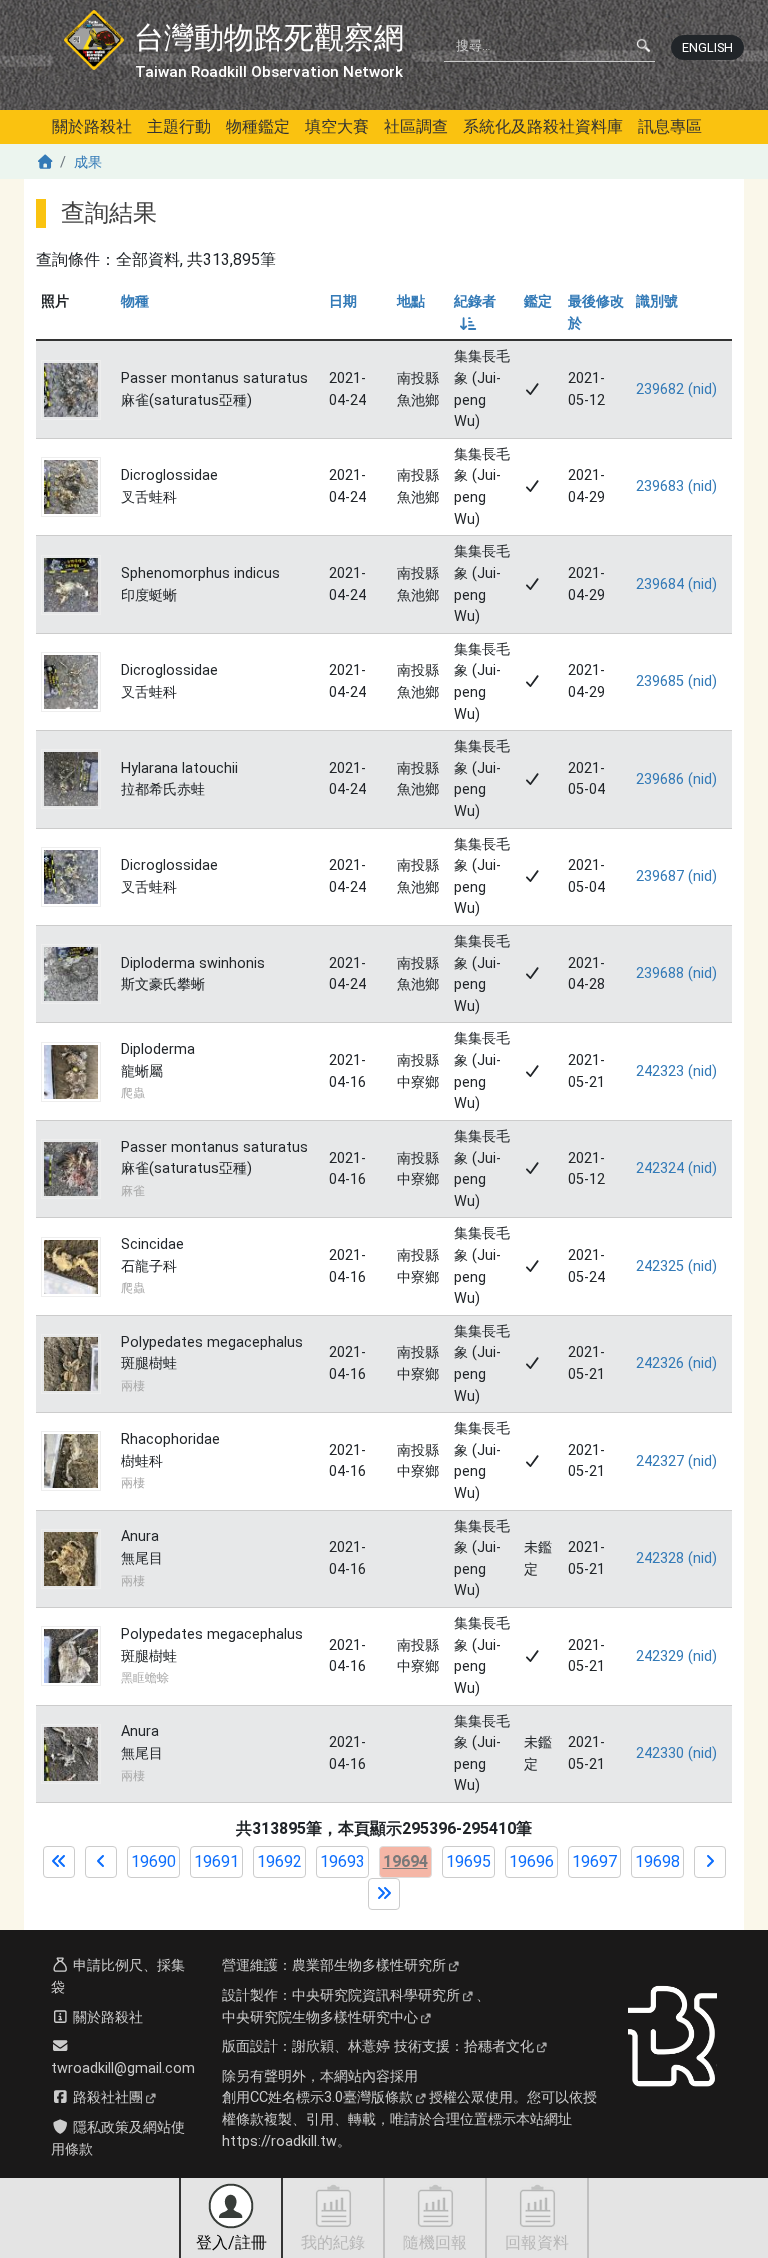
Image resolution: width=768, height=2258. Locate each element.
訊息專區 (670, 126)
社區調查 (416, 126)
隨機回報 (435, 2242)
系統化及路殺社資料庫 (543, 126)
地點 (411, 301)
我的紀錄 (333, 2242)
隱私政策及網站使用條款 (118, 2138)
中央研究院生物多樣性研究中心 (320, 2017)
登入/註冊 (231, 2242)
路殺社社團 (106, 2097)
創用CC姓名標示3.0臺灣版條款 (317, 2097)
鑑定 (538, 301)
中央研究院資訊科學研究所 (376, 1995)
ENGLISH (707, 47)
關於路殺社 (92, 126)
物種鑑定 (258, 126)
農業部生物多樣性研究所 (369, 1965)
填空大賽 (337, 126)
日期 (343, 301)
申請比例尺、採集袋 (118, 1976)
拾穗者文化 (499, 2046)
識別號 (657, 301)
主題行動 (179, 126)
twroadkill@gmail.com (123, 2068)
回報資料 (537, 2242)
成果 (88, 162)
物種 (135, 301)
